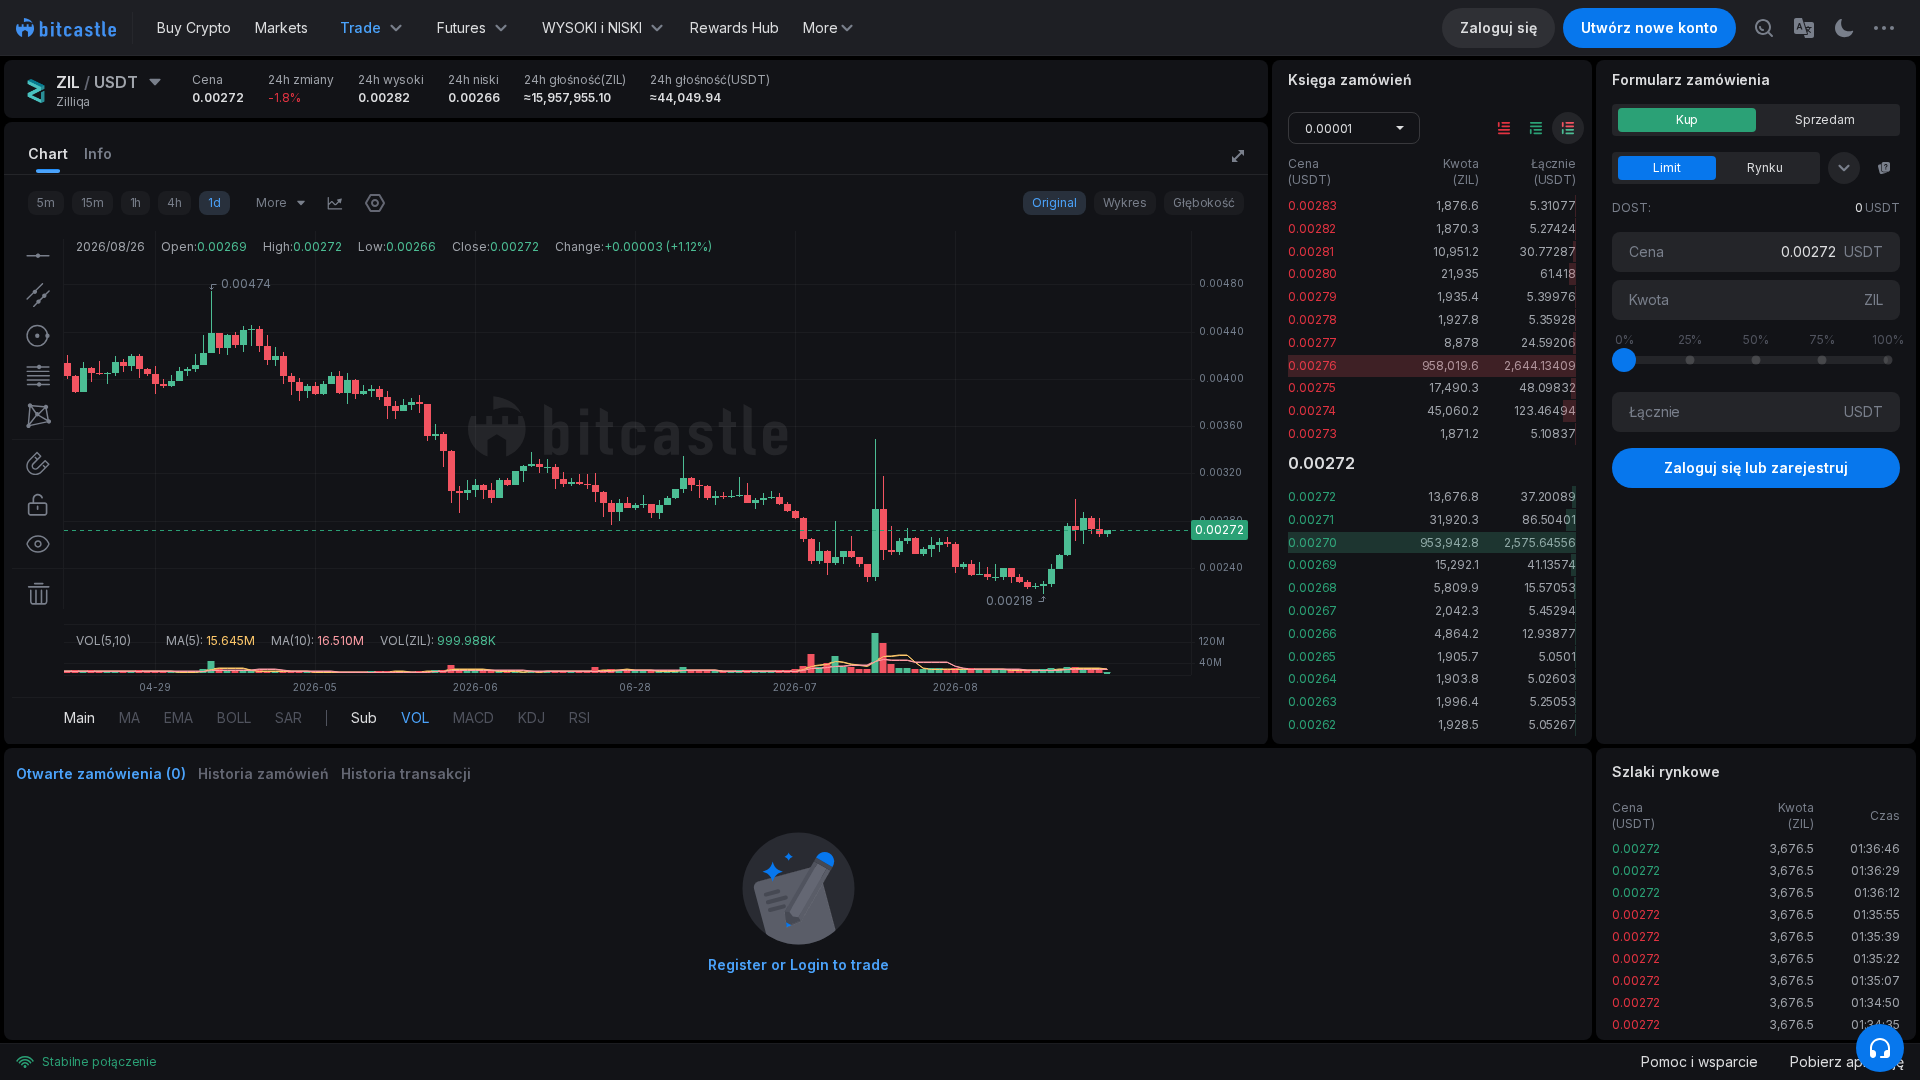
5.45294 (1552, 610)
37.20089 (1548, 496)
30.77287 (1547, 251)
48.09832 (1547, 387)
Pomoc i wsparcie (1699, 1061)
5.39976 (1551, 296)
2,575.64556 (1540, 542)
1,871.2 (1459, 433)
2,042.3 (1456, 610)
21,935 (1459, 273)
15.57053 (1550, 587)
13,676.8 (1453, 496)
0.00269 (1312, 564)
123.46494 (1545, 410)
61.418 (1558, 273)
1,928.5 (1458, 724)
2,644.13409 (1540, 365)
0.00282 (1312, 228)
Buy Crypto (194, 27)
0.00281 (1311, 251)
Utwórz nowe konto (1649, 27)
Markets (281, 27)
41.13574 (1551, 564)
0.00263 (1312, 701)
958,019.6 (1450, 365)
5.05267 (1552, 724)
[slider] (1624, 360)
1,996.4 (1457, 701)
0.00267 (1312, 610)
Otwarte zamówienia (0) (101, 773)
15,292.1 (1456, 564)
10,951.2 (1455, 251)
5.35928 (1552, 319)
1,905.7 (1457, 656)
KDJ (531, 717)
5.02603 (1552, 678)
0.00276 (1312, 365)
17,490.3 (1453, 387)
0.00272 (1312, 496)
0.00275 (1312, 387)
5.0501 (1557, 656)
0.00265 (1312, 656)
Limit (1667, 167)
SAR (288, 717)
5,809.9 (1456, 587)
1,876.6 (1457, 205)
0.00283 (1312, 205)
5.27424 (1553, 228)
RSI (579, 717)
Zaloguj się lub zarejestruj (1756, 467)
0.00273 (1312, 433)
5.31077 (1553, 205)
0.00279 (1312, 296)
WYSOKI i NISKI (592, 27)
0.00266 (1312, 633)
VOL (415, 717)
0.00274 (1312, 410)
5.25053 (1553, 701)
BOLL (234, 717)
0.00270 (1312, 542)
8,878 (1461, 342)
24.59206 (1548, 342)
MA (129, 717)
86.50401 (1549, 519)
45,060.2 (1452, 410)
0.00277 (1312, 342)
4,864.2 (1456, 633)
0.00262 (1312, 724)
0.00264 (1312, 678)
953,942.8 (1449, 542)
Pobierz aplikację (1847, 1061)
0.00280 (1312, 273)
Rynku (1765, 167)
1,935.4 (1457, 296)
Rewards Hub (734, 27)
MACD (473, 717)
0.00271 (1311, 519)
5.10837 (1553, 433)
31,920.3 (1453, 519)
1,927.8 (1458, 319)
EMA (178, 717)
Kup (1687, 119)
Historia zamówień (263, 773)
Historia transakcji (406, 773)
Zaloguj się (1498, 27)
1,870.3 (1457, 228)
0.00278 (1312, 319)
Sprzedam (1825, 119)
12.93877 (1549, 633)
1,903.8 (1457, 678)
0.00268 (1312, 587)
